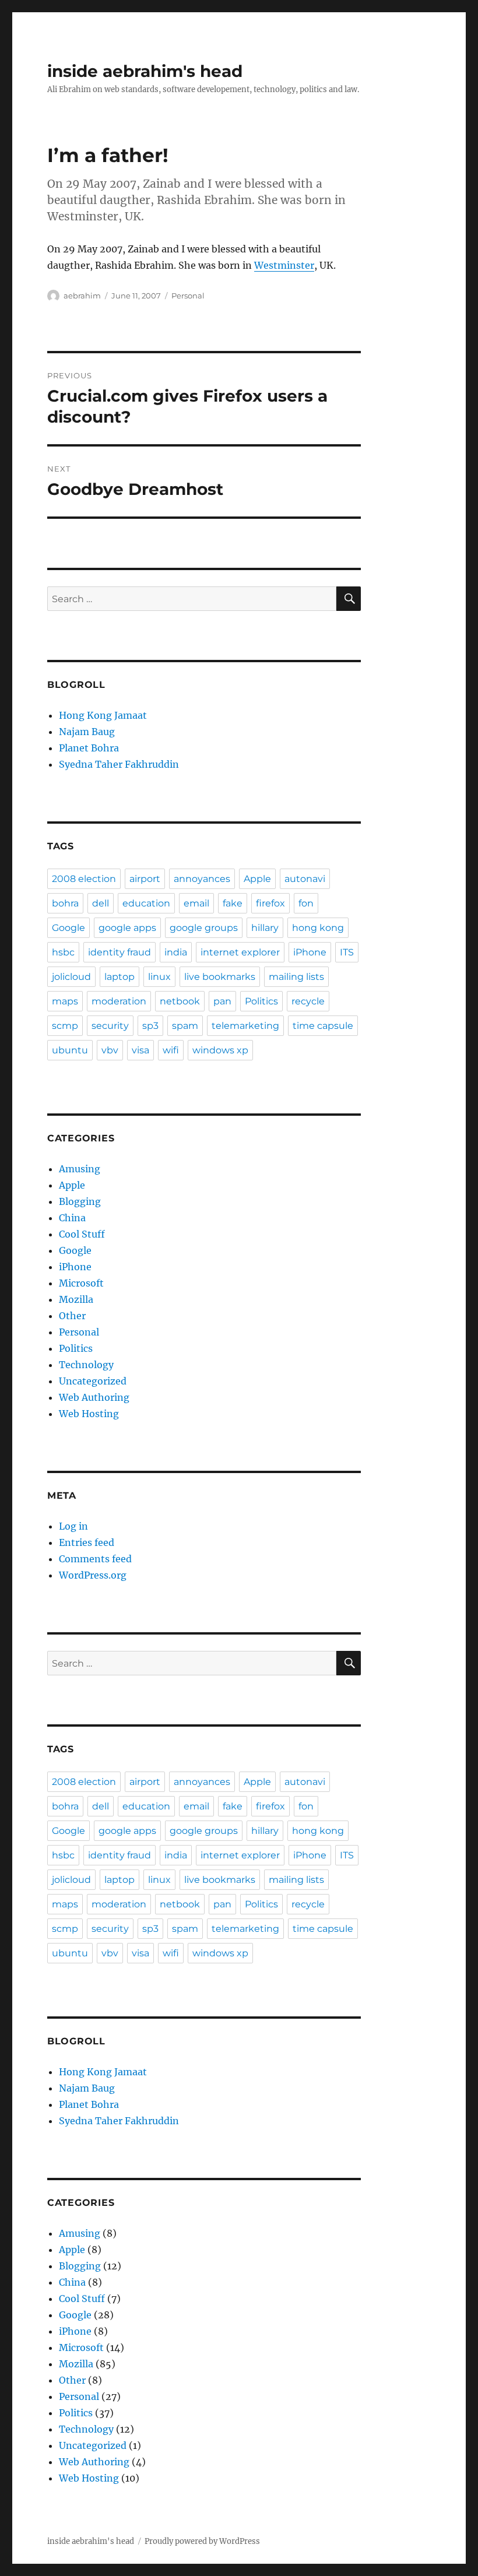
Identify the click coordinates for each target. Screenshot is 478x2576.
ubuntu (70, 1050)
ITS (347, 952)
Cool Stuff (82, 1234)
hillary (265, 928)
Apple (257, 879)
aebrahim (82, 296)
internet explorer (240, 952)
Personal (188, 296)
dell (101, 903)
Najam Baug (87, 732)
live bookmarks (220, 977)
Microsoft (81, 1283)
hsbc (63, 952)
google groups (204, 928)
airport (145, 879)
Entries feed (87, 1542)
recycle (308, 1001)
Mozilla (76, 1299)
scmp (65, 1026)
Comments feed (95, 1559)
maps (65, 1001)
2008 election (84, 879)
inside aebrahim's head (145, 71)
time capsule (323, 1026)
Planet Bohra (89, 748)
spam (185, 1026)
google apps (127, 928)
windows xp (220, 1050)
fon (306, 903)
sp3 (150, 1026)
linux (159, 977)
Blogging (80, 1201)
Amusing (80, 1169)
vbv (110, 1050)
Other (72, 1316)
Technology (86, 1365)
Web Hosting (89, 1414)
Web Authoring (94, 1397)
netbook (180, 1001)
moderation (119, 1001)
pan (222, 1001)
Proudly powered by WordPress (202, 2541)
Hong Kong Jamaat (103, 715)
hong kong (318, 928)
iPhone (310, 952)
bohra (65, 903)
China (72, 1218)
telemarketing (245, 1026)
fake (233, 903)
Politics (261, 1001)
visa (140, 1050)
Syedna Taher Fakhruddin (119, 764)
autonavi (305, 879)
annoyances (202, 879)
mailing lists (296, 977)
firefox (270, 903)
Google (68, 928)
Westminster (284, 265)
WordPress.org (93, 1575)
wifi (171, 1050)
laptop (119, 977)
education (146, 903)
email (196, 903)
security (110, 1026)
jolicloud (71, 977)
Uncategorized (93, 1381)
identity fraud (119, 952)
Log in (73, 1526)
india (176, 952)
